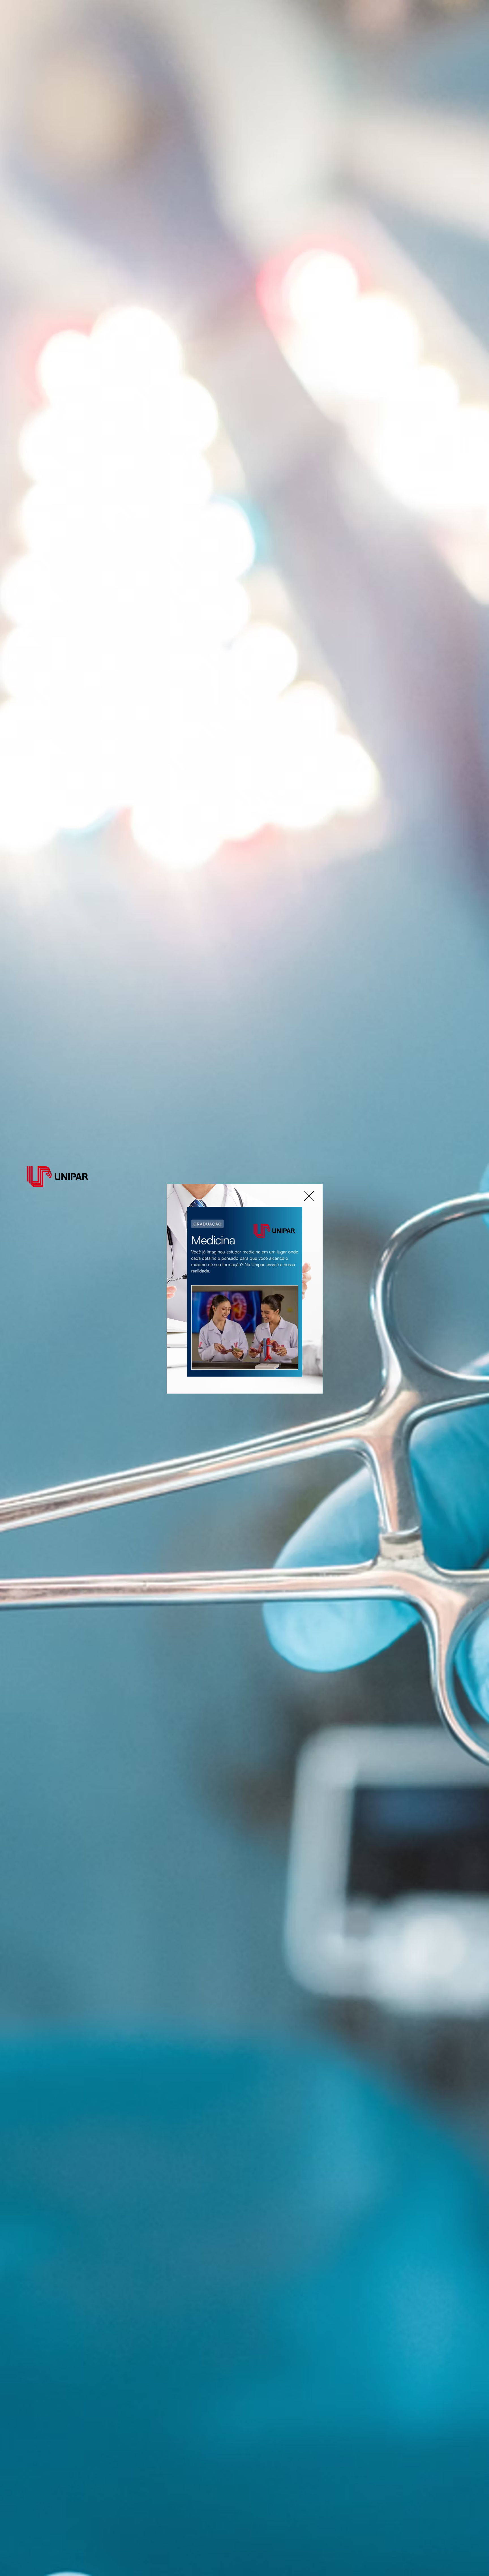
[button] (309, 1196)
